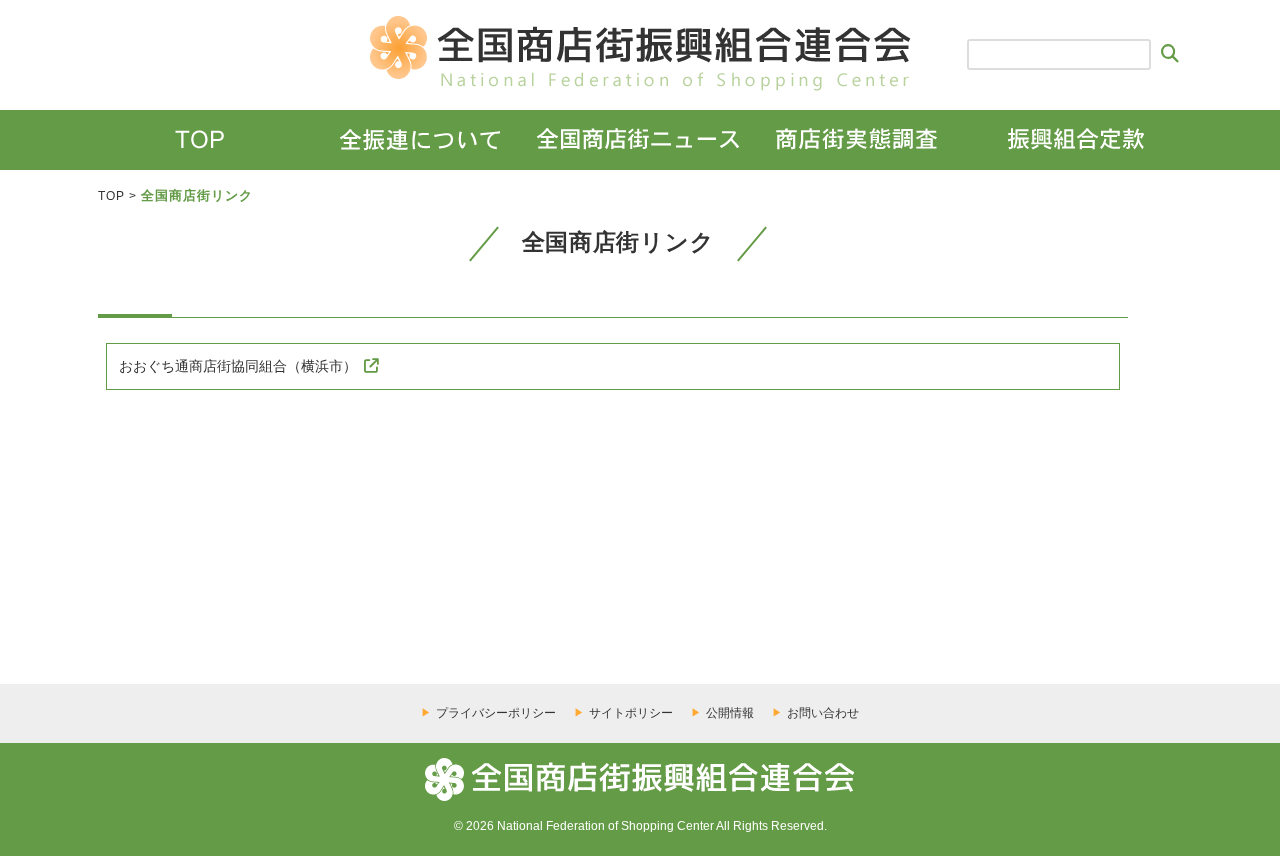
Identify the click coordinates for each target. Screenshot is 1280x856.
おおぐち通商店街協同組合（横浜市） (238, 366)
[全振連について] (418, 140)
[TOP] (199, 140)
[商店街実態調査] (856, 140)
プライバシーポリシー (496, 713)
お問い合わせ (823, 713)
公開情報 (730, 713)
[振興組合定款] (1075, 140)
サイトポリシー (631, 713)
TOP (111, 196)
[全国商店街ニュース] (637, 140)
